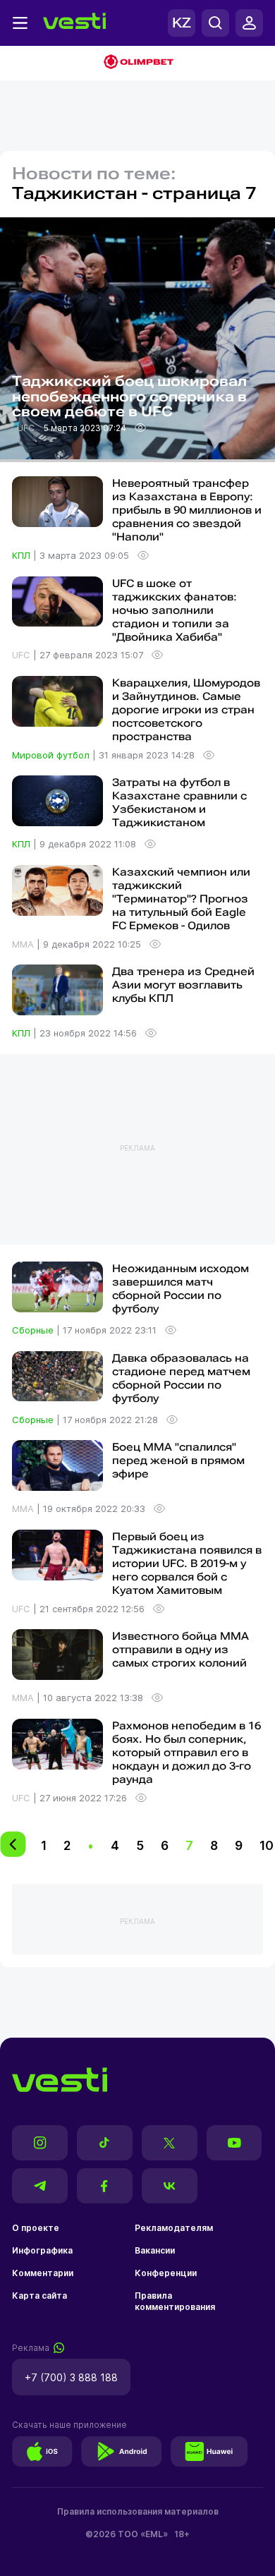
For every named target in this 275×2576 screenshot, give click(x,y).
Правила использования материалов (138, 2511)
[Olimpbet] (137, 63)
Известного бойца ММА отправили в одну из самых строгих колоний (181, 1650)
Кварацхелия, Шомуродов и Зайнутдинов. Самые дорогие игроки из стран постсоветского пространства (186, 710)
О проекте (36, 2228)
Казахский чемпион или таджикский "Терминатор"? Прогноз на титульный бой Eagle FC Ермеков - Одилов (181, 899)
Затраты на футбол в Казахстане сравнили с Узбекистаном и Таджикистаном (179, 803)
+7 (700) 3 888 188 (71, 2377)
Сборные (34, 1330)
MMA (24, 944)
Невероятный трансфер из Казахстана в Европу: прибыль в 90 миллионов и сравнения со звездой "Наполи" (187, 510)
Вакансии (155, 2250)
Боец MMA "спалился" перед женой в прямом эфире (178, 1461)
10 (267, 1845)
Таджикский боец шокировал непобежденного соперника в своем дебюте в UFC (129, 397)
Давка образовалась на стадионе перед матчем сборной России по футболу (181, 1378)
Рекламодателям (174, 2228)
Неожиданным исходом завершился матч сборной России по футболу (181, 1289)
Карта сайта (39, 2296)
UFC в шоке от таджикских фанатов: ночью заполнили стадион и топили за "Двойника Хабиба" (175, 610)
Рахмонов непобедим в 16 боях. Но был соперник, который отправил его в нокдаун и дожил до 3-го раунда (187, 1753)
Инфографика (42, 2250)
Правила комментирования (175, 2301)
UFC (27, 428)
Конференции (166, 2273)
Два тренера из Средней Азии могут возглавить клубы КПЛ (183, 985)
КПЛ (23, 555)
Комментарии (43, 2273)
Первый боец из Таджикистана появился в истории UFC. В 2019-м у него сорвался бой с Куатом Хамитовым (187, 1564)
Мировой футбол (52, 755)
